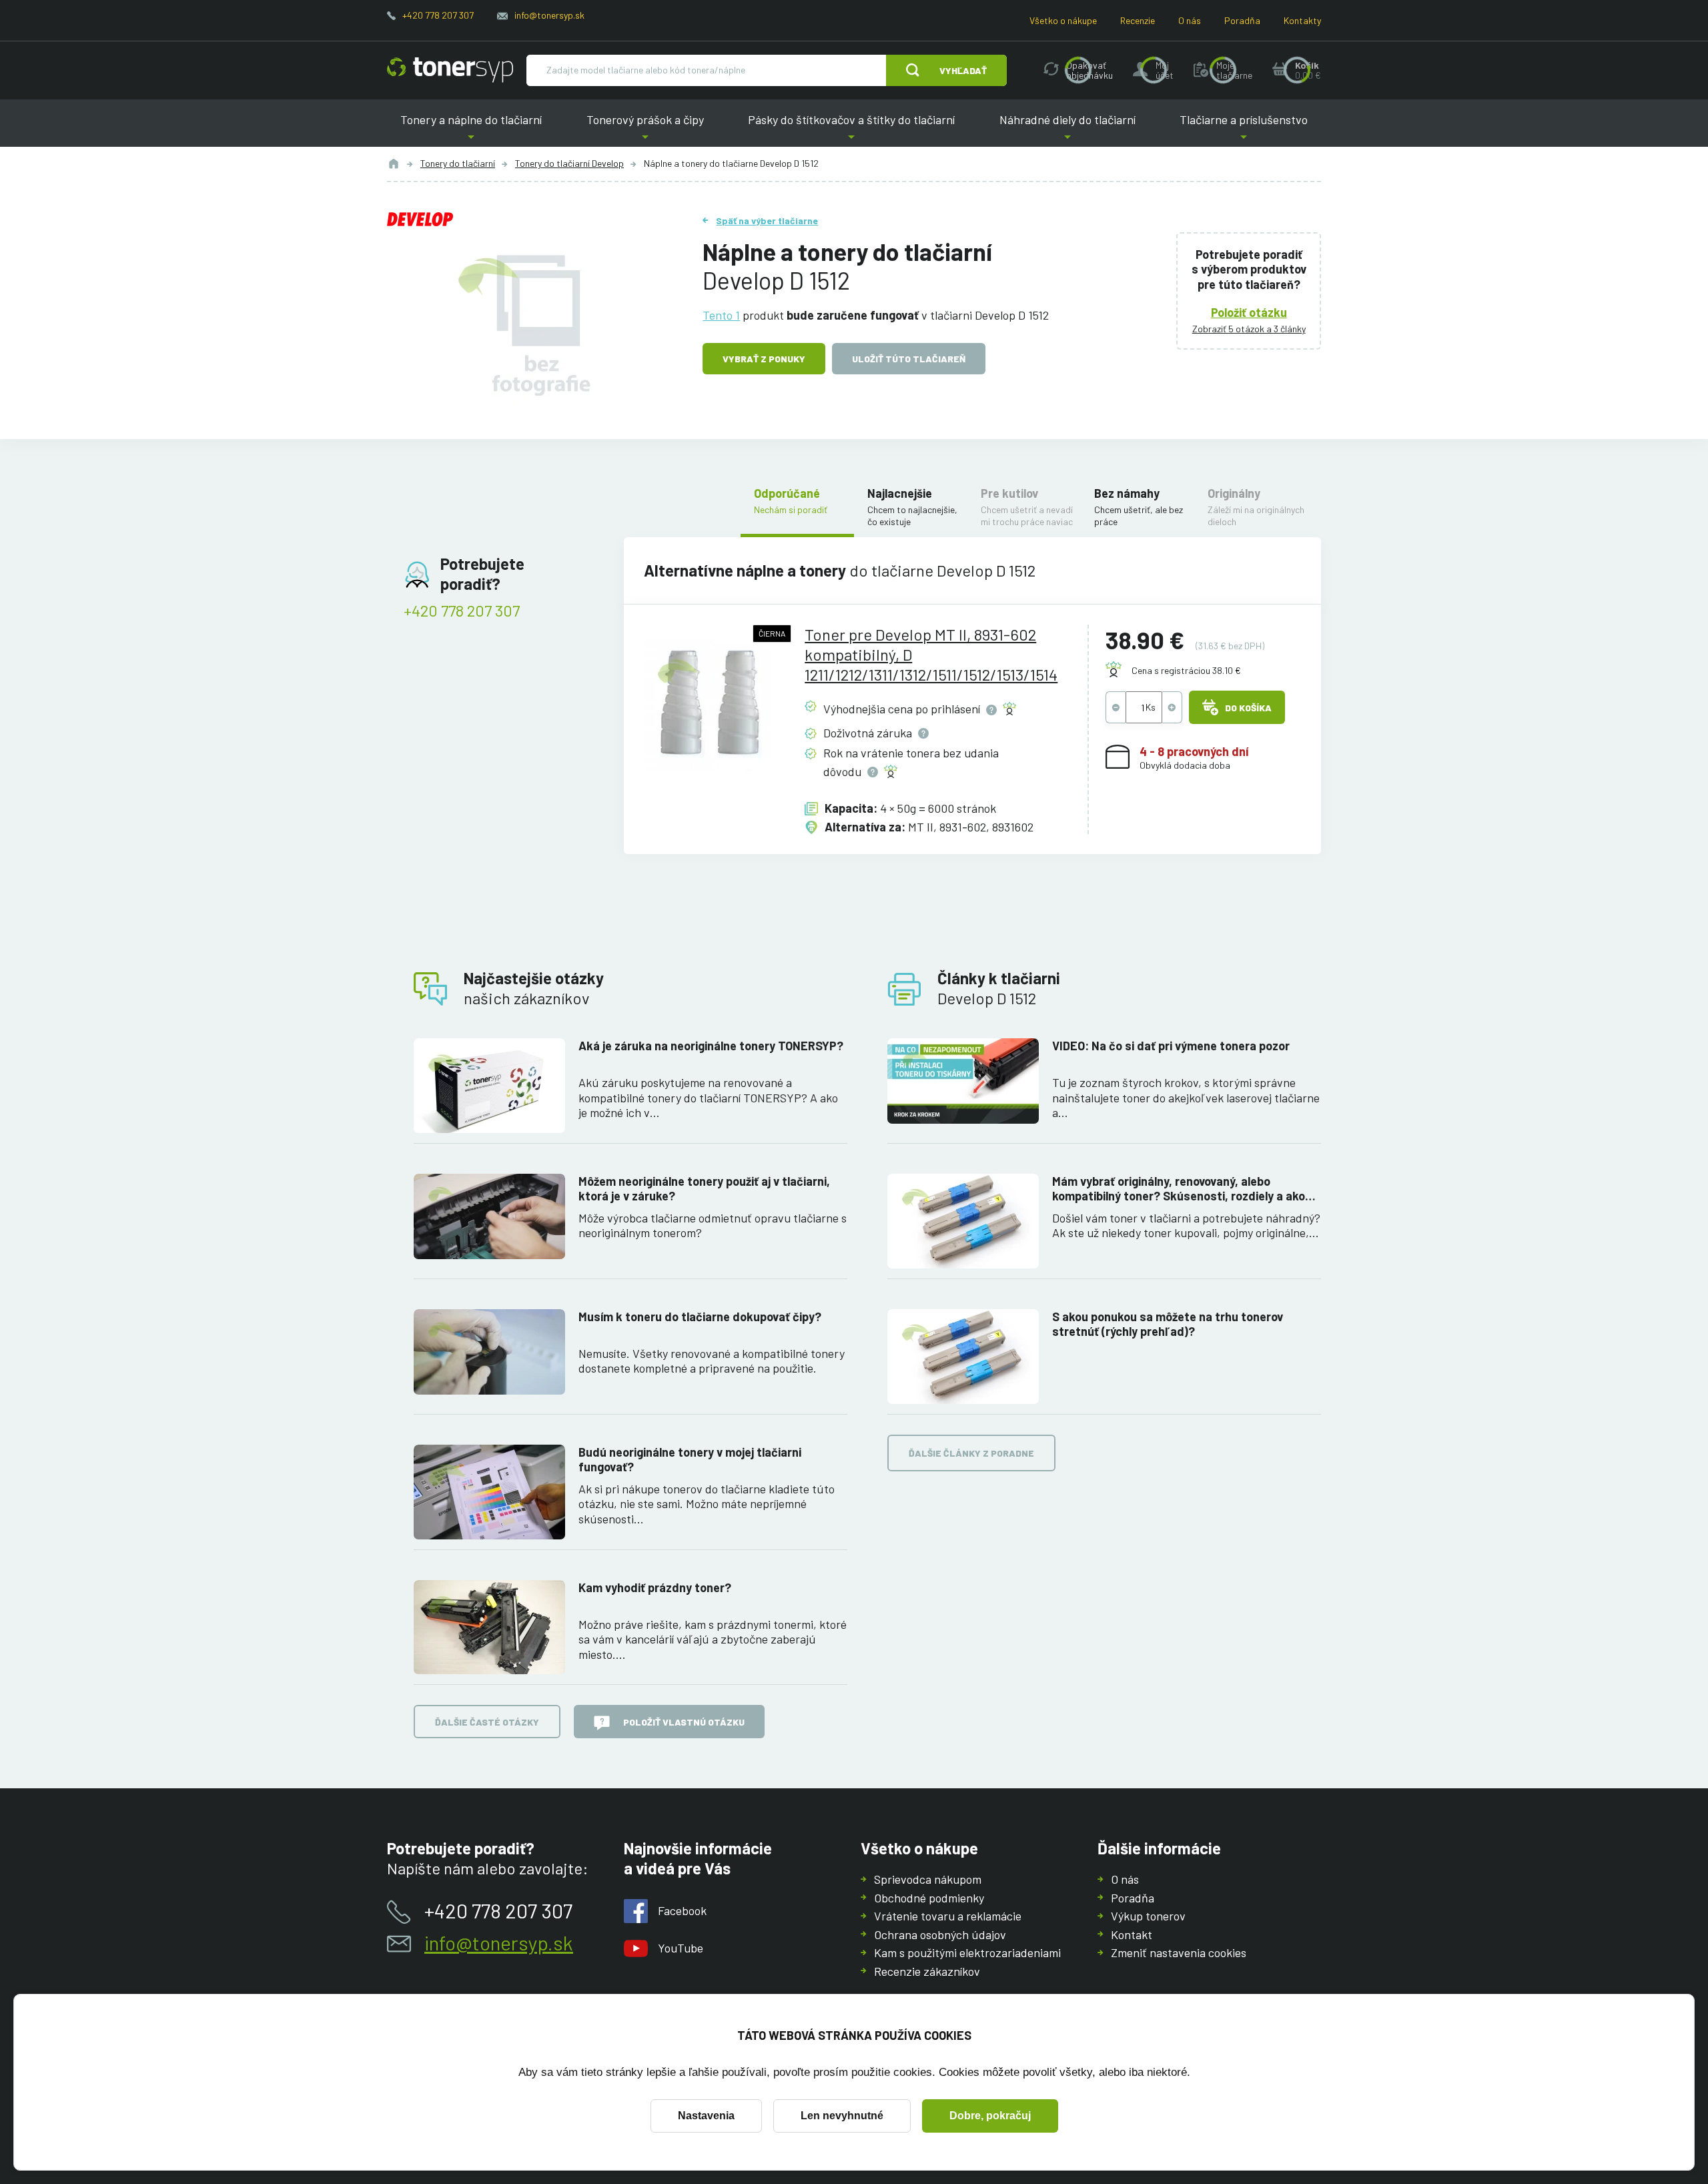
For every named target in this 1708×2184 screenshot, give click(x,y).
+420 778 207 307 (438, 15)
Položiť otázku (1249, 312)
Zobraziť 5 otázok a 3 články (1249, 329)
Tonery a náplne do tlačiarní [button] (471, 130)
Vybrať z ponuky (764, 359)
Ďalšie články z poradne (971, 1453)
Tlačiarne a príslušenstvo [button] (1244, 130)
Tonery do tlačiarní (458, 163)
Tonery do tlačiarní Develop (569, 163)
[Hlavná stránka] (450, 70)
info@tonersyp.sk (549, 15)
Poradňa (1242, 20)
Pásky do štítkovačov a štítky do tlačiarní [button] (851, 130)
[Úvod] (394, 163)
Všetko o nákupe (1063, 20)
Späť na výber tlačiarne (767, 221)
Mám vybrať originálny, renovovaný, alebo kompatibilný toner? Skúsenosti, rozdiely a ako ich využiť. (1179, 1189)
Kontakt (1132, 1934)
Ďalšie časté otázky (487, 1722)
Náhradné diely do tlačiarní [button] (1067, 130)
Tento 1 (721, 315)
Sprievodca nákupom (928, 1879)
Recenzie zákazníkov (927, 1971)
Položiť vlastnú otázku (684, 1722)
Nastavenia (706, 2116)
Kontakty (1302, 20)
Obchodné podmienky (929, 1898)
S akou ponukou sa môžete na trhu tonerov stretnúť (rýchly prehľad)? (1168, 1324)
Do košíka (1248, 708)
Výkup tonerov (1148, 1916)
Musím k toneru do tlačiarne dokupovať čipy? (700, 1317)
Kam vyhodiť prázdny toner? (655, 1587)
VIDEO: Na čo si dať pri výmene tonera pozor (1171, 1046)
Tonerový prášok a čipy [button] (645, 130)
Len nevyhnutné (842, 2116)
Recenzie (1138, 20)
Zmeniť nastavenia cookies (1179, 1952)
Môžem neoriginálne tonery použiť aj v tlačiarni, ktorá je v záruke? (704, 1189)
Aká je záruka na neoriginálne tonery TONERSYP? (711, 1046)
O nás (1190, 20)
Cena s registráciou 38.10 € (1186, 670)
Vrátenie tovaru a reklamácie (948, 1916)
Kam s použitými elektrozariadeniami (967, 1952)
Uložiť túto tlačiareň (909, 359)
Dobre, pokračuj (990, 2116)
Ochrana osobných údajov (940, 1934)
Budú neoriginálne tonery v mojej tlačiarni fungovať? (690, 1460)
